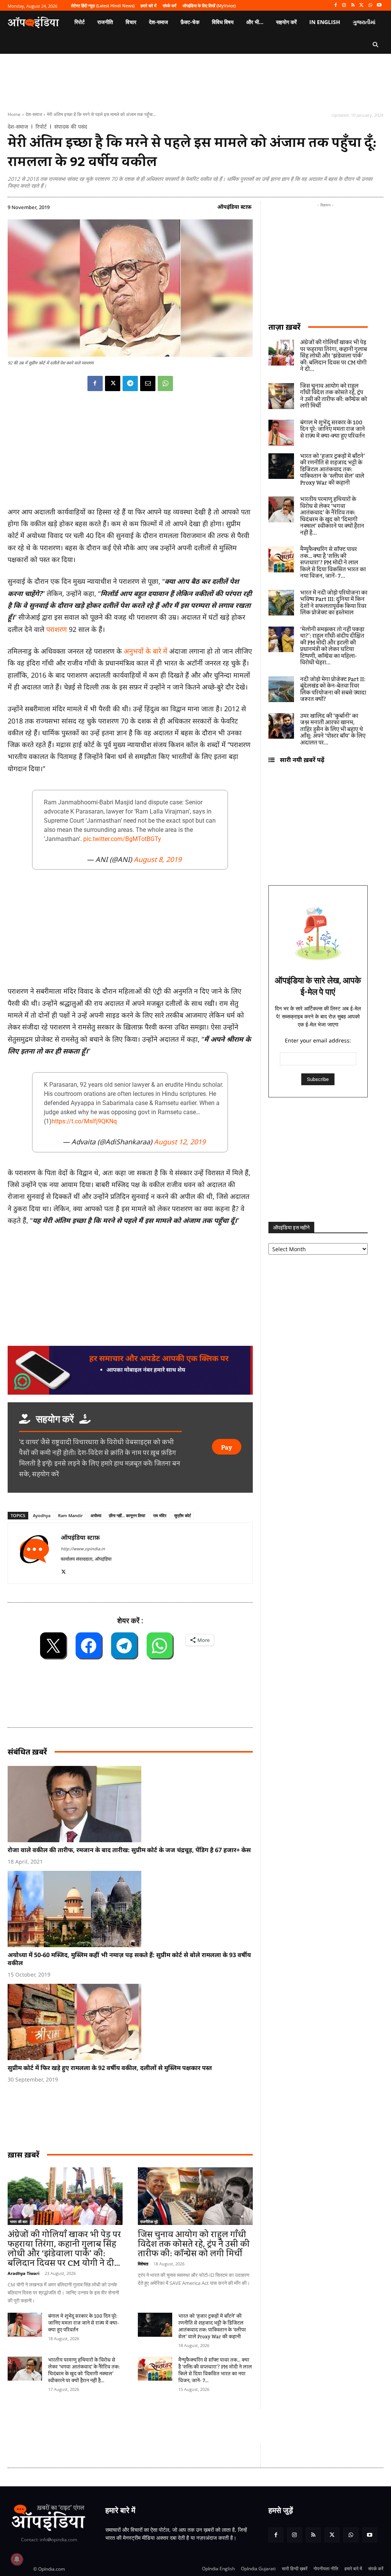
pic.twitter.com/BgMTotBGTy (122, 839)
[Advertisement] (147, 2426)
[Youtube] (379, 6)
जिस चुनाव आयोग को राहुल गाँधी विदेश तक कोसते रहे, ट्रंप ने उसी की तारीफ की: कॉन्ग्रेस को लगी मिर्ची (194, 2244)
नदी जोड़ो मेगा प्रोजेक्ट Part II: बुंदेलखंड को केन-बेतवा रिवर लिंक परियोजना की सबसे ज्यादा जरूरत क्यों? (333, 690)
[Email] (148, 383)
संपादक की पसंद (71, 127)
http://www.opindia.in (83, 1549)
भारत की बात (19, 2222)
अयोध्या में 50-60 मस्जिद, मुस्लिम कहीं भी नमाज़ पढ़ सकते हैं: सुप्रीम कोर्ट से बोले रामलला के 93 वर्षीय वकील (129, 1959)
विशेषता (143, 2264)
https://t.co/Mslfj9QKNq (84, 1121)
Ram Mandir (70, 1515)
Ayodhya (42, 1515)
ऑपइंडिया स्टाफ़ (234, 207)
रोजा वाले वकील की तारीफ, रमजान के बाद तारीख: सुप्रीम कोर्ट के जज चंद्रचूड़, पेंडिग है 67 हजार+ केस (129, 1850)
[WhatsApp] (370, 6)
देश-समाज (34, 114)
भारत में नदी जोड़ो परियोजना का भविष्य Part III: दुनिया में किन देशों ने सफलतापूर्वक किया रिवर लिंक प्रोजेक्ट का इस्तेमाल (334, 603)
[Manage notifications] (17, 2559)
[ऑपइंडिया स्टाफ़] (34, 1553)
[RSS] (353, 6)
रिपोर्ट (41, 127)
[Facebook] (335, 6)
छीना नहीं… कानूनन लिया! (127, 1515)
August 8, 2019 (158, 859)
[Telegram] (130, 383)
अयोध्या (96, 1515)
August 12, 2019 (180, 1142)
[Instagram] (344, 6)
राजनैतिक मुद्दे (149, 2222)
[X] (362, 6)
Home (14, 114)
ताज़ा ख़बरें (284, 327)
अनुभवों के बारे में (145, 651)
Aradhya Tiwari (23, 2273)
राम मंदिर (160, 1515)
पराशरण (57, 629)
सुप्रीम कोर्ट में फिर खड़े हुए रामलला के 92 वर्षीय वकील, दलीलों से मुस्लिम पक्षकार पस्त (110, 2068)
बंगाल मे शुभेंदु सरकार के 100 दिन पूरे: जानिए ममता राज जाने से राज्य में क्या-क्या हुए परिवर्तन (84, 2323)
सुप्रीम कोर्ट (183, 1515)
